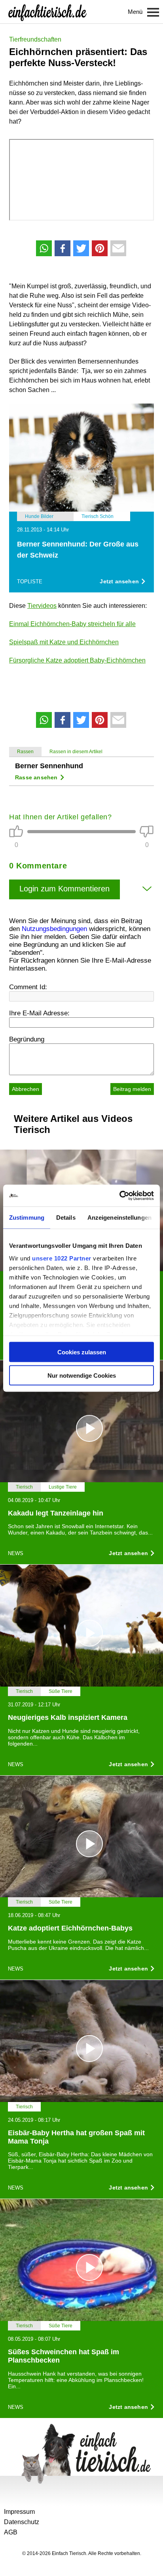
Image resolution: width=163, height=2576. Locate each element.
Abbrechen (26, 1089)
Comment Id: (28, 987)
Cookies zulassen (82, 1352)
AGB (11, 2532)
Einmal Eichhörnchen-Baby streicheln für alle (72, 624)
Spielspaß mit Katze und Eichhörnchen (64, 642)
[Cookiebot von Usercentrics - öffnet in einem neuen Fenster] (119, 1196)
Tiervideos (42, 606)
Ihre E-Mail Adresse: (39, 1013)
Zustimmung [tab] (27, 1218)
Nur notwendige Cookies (82, 1375)
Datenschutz (22, 2522)
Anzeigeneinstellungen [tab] (119, 1218)
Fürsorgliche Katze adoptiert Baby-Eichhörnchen (77, 660)
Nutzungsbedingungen (54, 929)
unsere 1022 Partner (62, 1258)
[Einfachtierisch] (47, 12)
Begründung (27, 1039)
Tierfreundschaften (35, 39)
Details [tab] (66, 1218)
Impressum (19, 2512)
